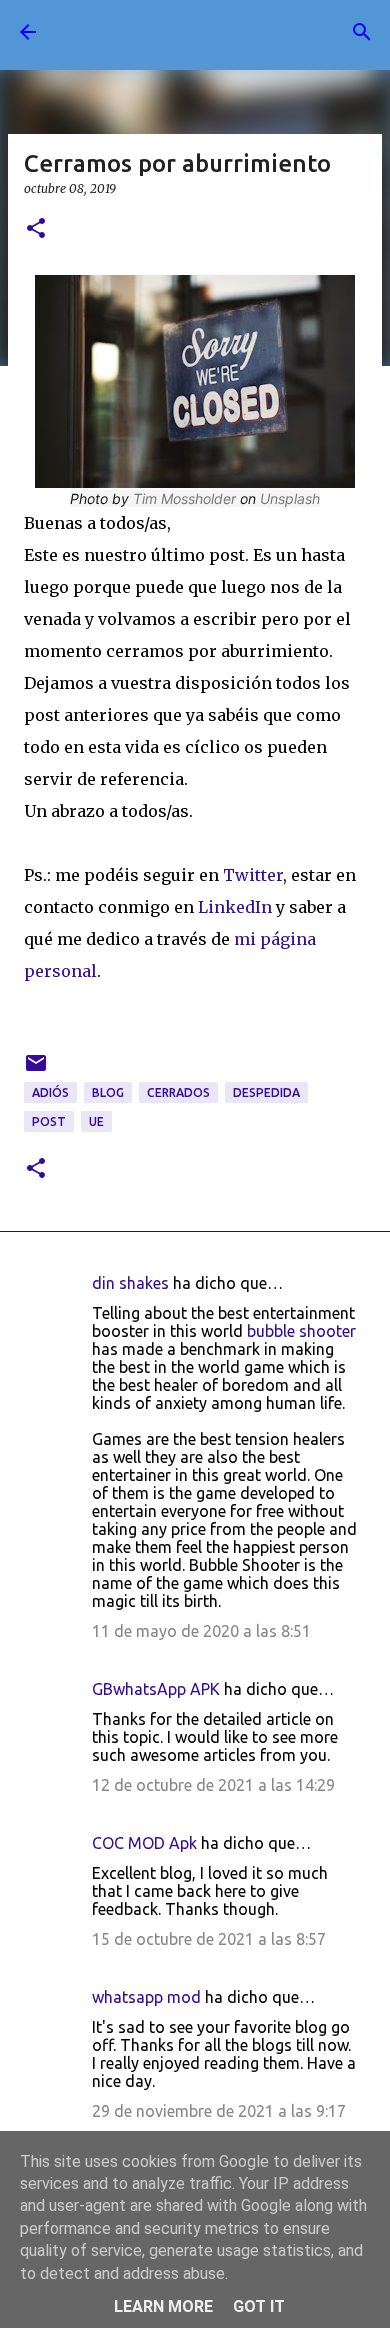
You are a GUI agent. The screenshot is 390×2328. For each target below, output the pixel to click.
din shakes (130, 1283)
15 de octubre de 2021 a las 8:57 (209, 1939)
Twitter (253, 875)
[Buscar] (362, 32)
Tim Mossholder (184, 498)
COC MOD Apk (144, 1843)
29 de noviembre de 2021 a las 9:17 (219, 2111)
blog (108, 1092)
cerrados (178, 1092)
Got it (259, 2306)
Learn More (163, 2306)
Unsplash (290, 498)
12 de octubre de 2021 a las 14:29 (213, 1785)
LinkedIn (235, 907)
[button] (36, 229)
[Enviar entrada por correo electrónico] (36, 1070)
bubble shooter (301, 1331)
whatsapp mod (146, 1997)
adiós (50, 1092)
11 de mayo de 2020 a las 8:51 (201, 1631)
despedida (266, 1092)
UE (96, 1121)
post (49, 1121)
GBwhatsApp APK (156, 1689)
